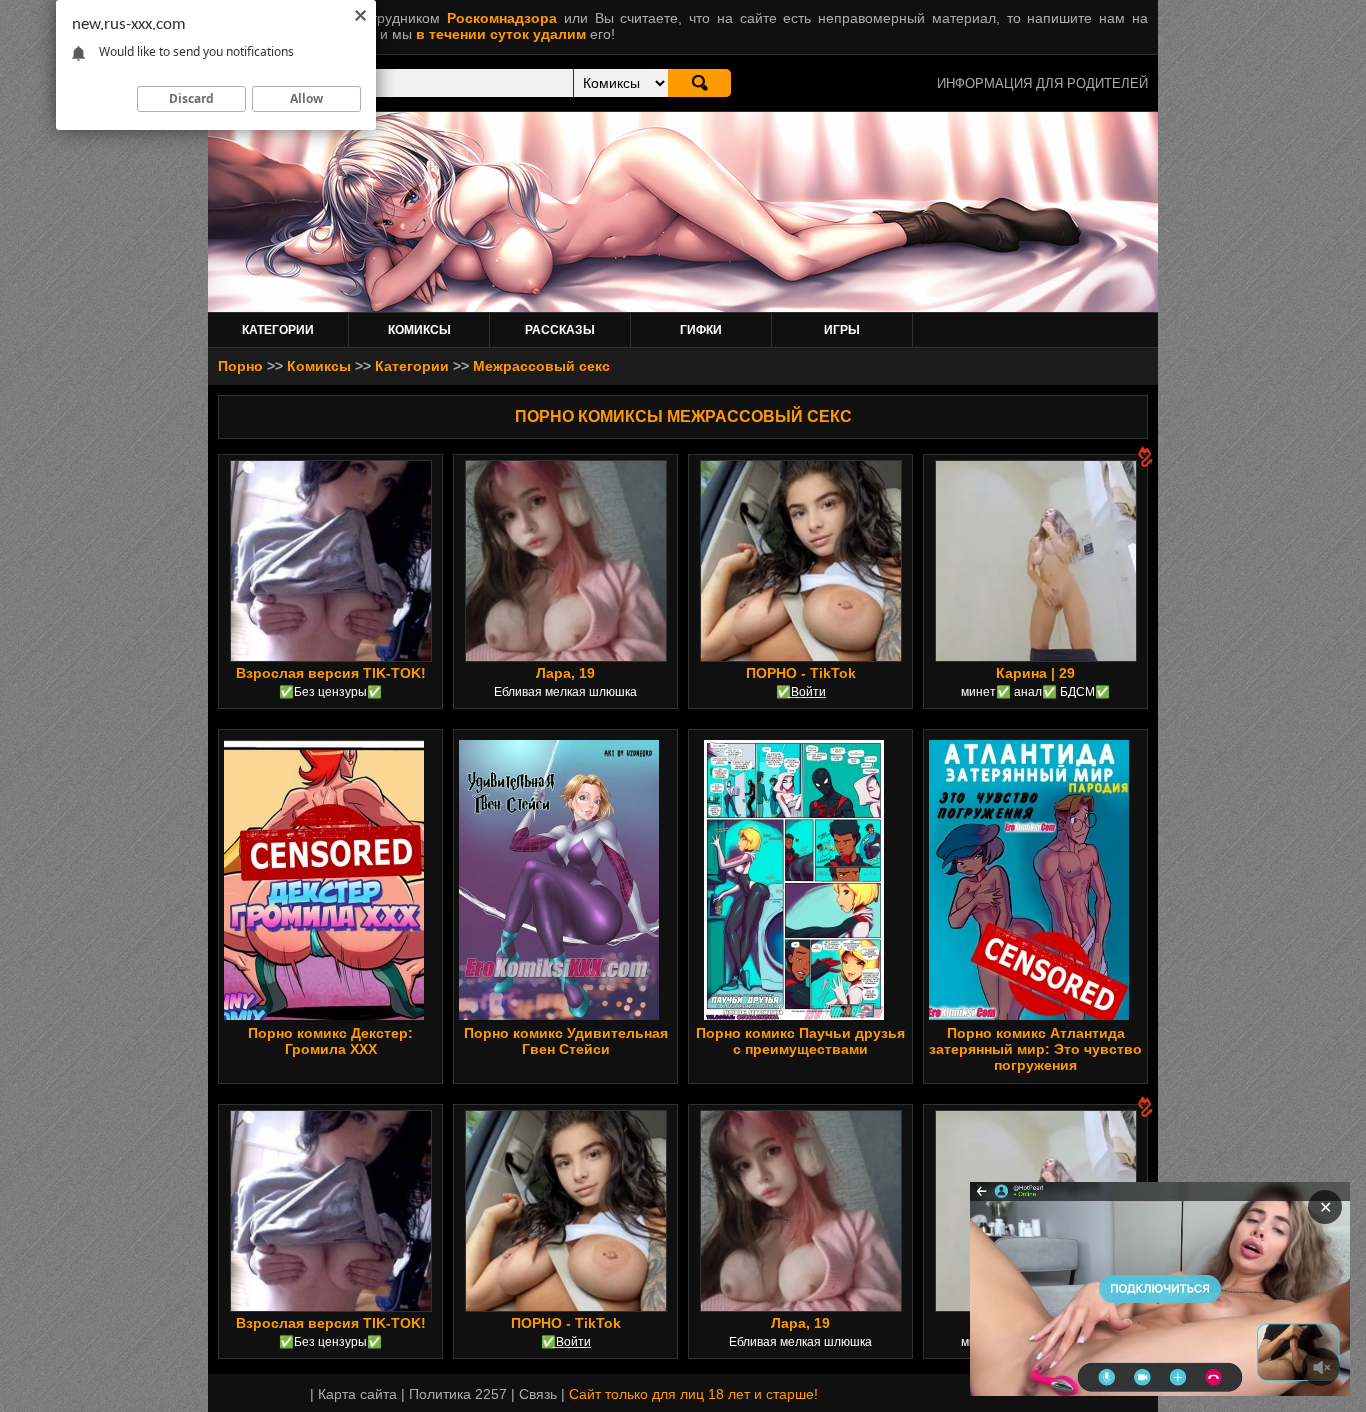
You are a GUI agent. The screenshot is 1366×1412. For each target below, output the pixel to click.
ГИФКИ (701, 330)
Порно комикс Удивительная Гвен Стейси (566, 1041)
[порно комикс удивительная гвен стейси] (559, 880)
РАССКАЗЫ (560, 330)
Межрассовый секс (541, 366)
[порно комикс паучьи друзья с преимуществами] (794, 880)
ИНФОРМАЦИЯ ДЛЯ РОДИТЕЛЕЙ (1042, 83)
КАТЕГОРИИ (278, 330)
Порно (240, 366)
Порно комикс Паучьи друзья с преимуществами (800, 1041)
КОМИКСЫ (419, 330)
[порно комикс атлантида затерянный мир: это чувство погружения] (1029, 880)
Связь (538, 1394)
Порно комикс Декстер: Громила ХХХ (330, 1041)
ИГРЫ (842, 330)
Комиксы (319, 366)
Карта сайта (357, 1394)
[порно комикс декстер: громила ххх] (324, 880)
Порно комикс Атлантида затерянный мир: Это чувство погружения (1035, 1049)
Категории (412, 366)
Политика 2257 (458, 1394)
